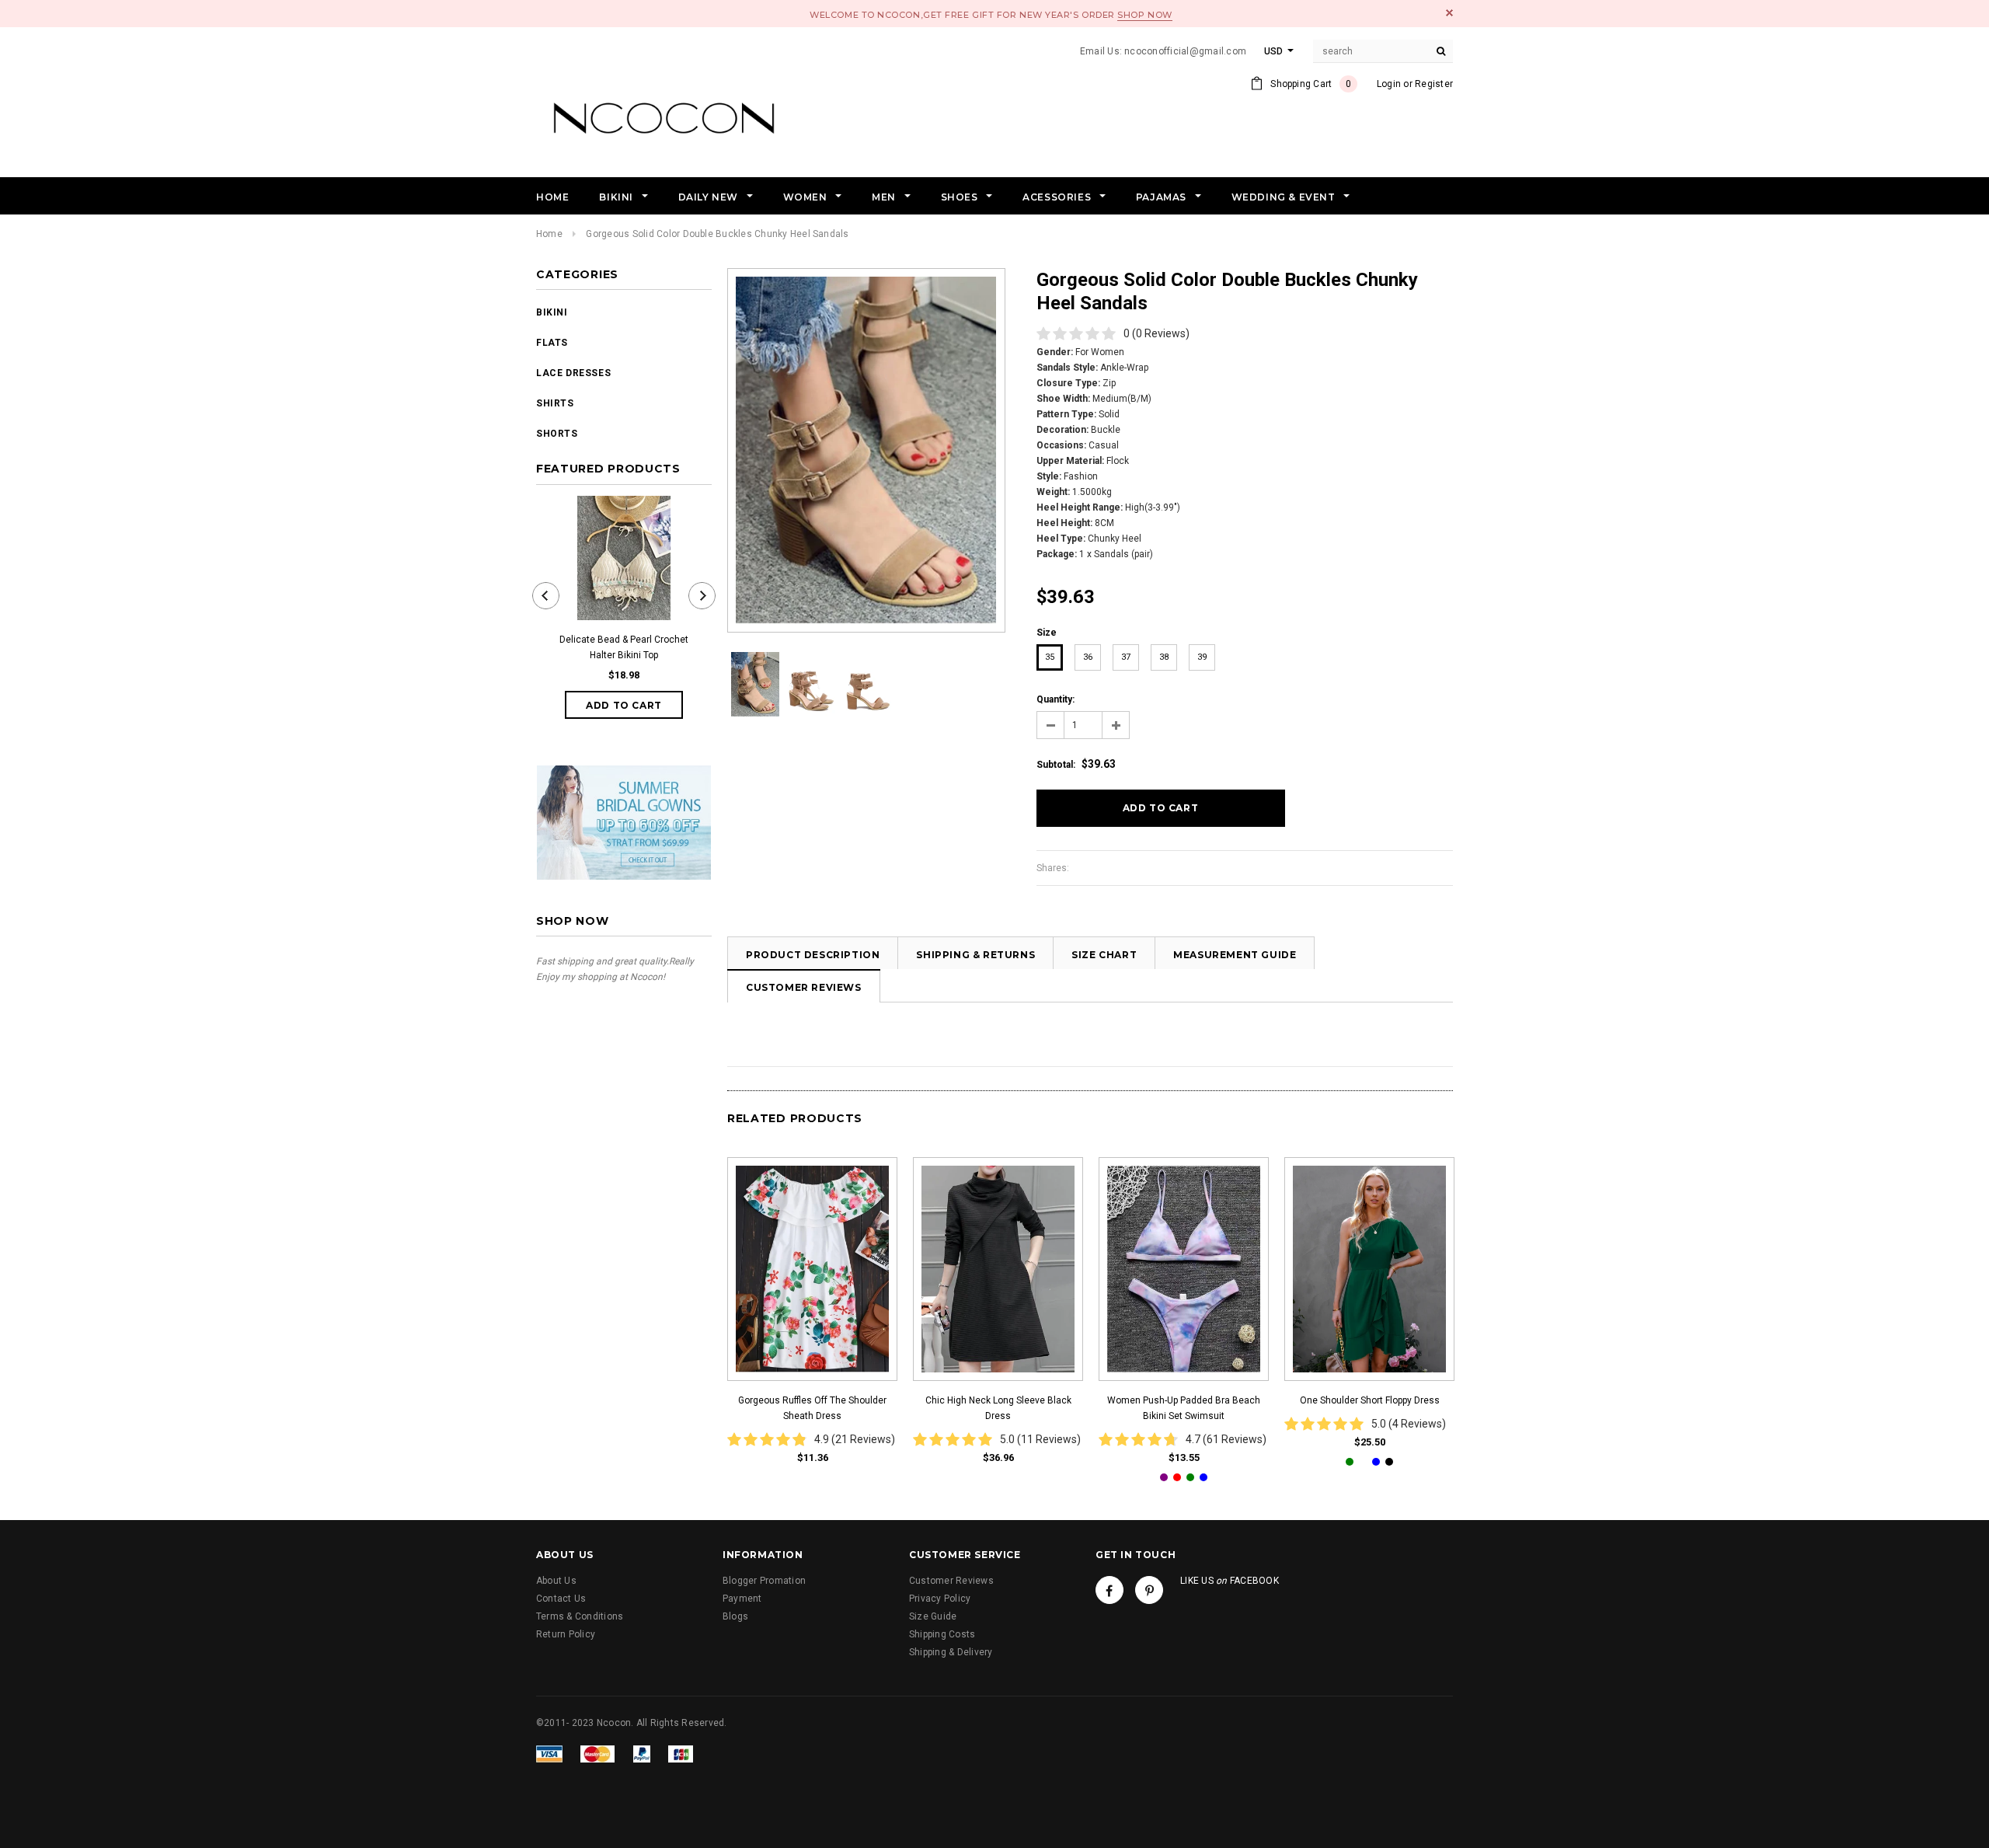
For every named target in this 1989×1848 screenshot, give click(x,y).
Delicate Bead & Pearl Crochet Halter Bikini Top (624, 647)
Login (1389, 84)
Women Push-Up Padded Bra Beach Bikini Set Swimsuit (1184, 1408)
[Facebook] (1109, 1590)
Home (549, 234)
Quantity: (1055, 699)
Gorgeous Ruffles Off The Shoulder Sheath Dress (812, 1408)
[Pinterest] (1149, 1590)
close (1449, 13)
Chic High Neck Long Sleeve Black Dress (998, 1408)
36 (1088, 657)
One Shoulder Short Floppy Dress (1370, 1400)
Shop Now (1144, 15)
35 (1050, 657)
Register (1434, 84)
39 (1202, 657)
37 (1126, 657)
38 (1164, 657)
